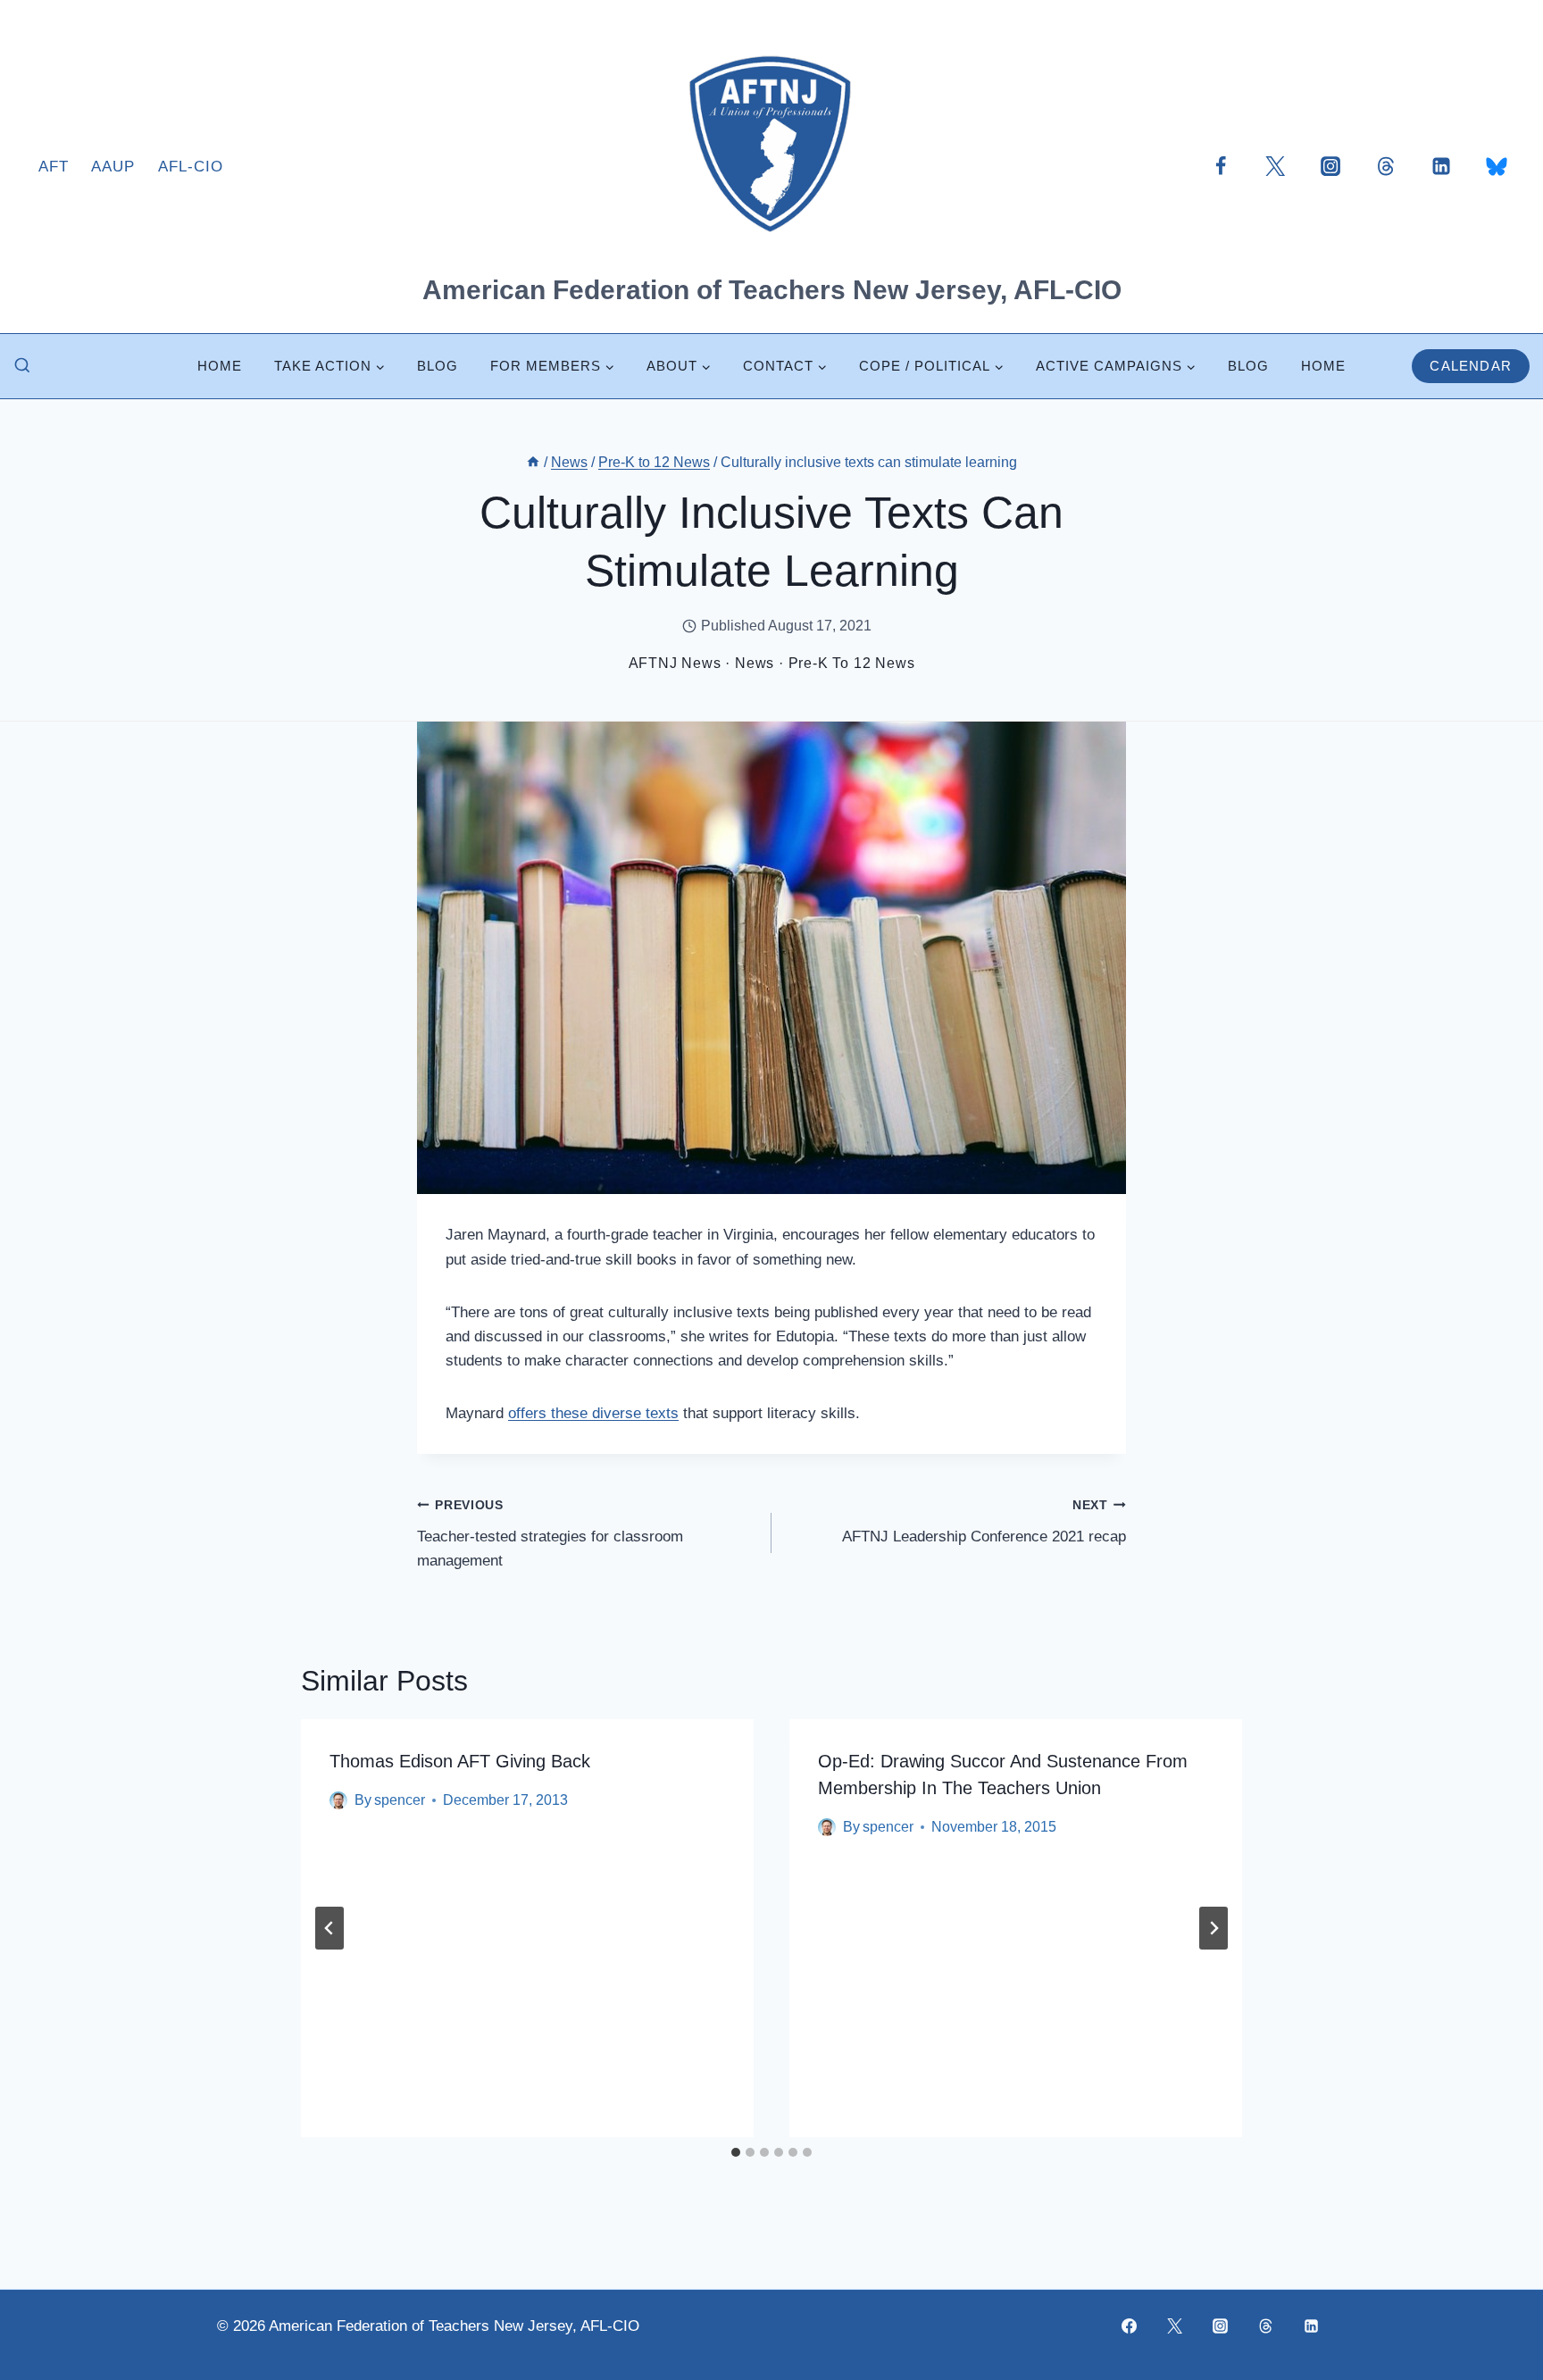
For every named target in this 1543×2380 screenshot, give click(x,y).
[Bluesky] (1497, 166)
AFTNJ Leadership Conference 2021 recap (984, 1522)
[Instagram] (1330, 166)
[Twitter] (1275, 166)
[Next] (1214, 1928)
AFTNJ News (675, 663)
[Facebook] (1221, 166)
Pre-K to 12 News (852, 663)
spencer (400, 1800)
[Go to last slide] (329, 1928)
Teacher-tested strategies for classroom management (550, 1534)
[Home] (533, 462)
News (755, 663)
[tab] (736, 2152)
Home (220, 366)
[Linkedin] (1441, 166)
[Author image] (338, 1800)
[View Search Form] (22, 366)
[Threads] (1386, 166)
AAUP (113, 167)
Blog (438, 366)
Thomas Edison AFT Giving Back (460, 1761)
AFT (54, 167)
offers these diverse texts (593, 1413)
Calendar (1471, 366)
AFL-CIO (191, 167)
